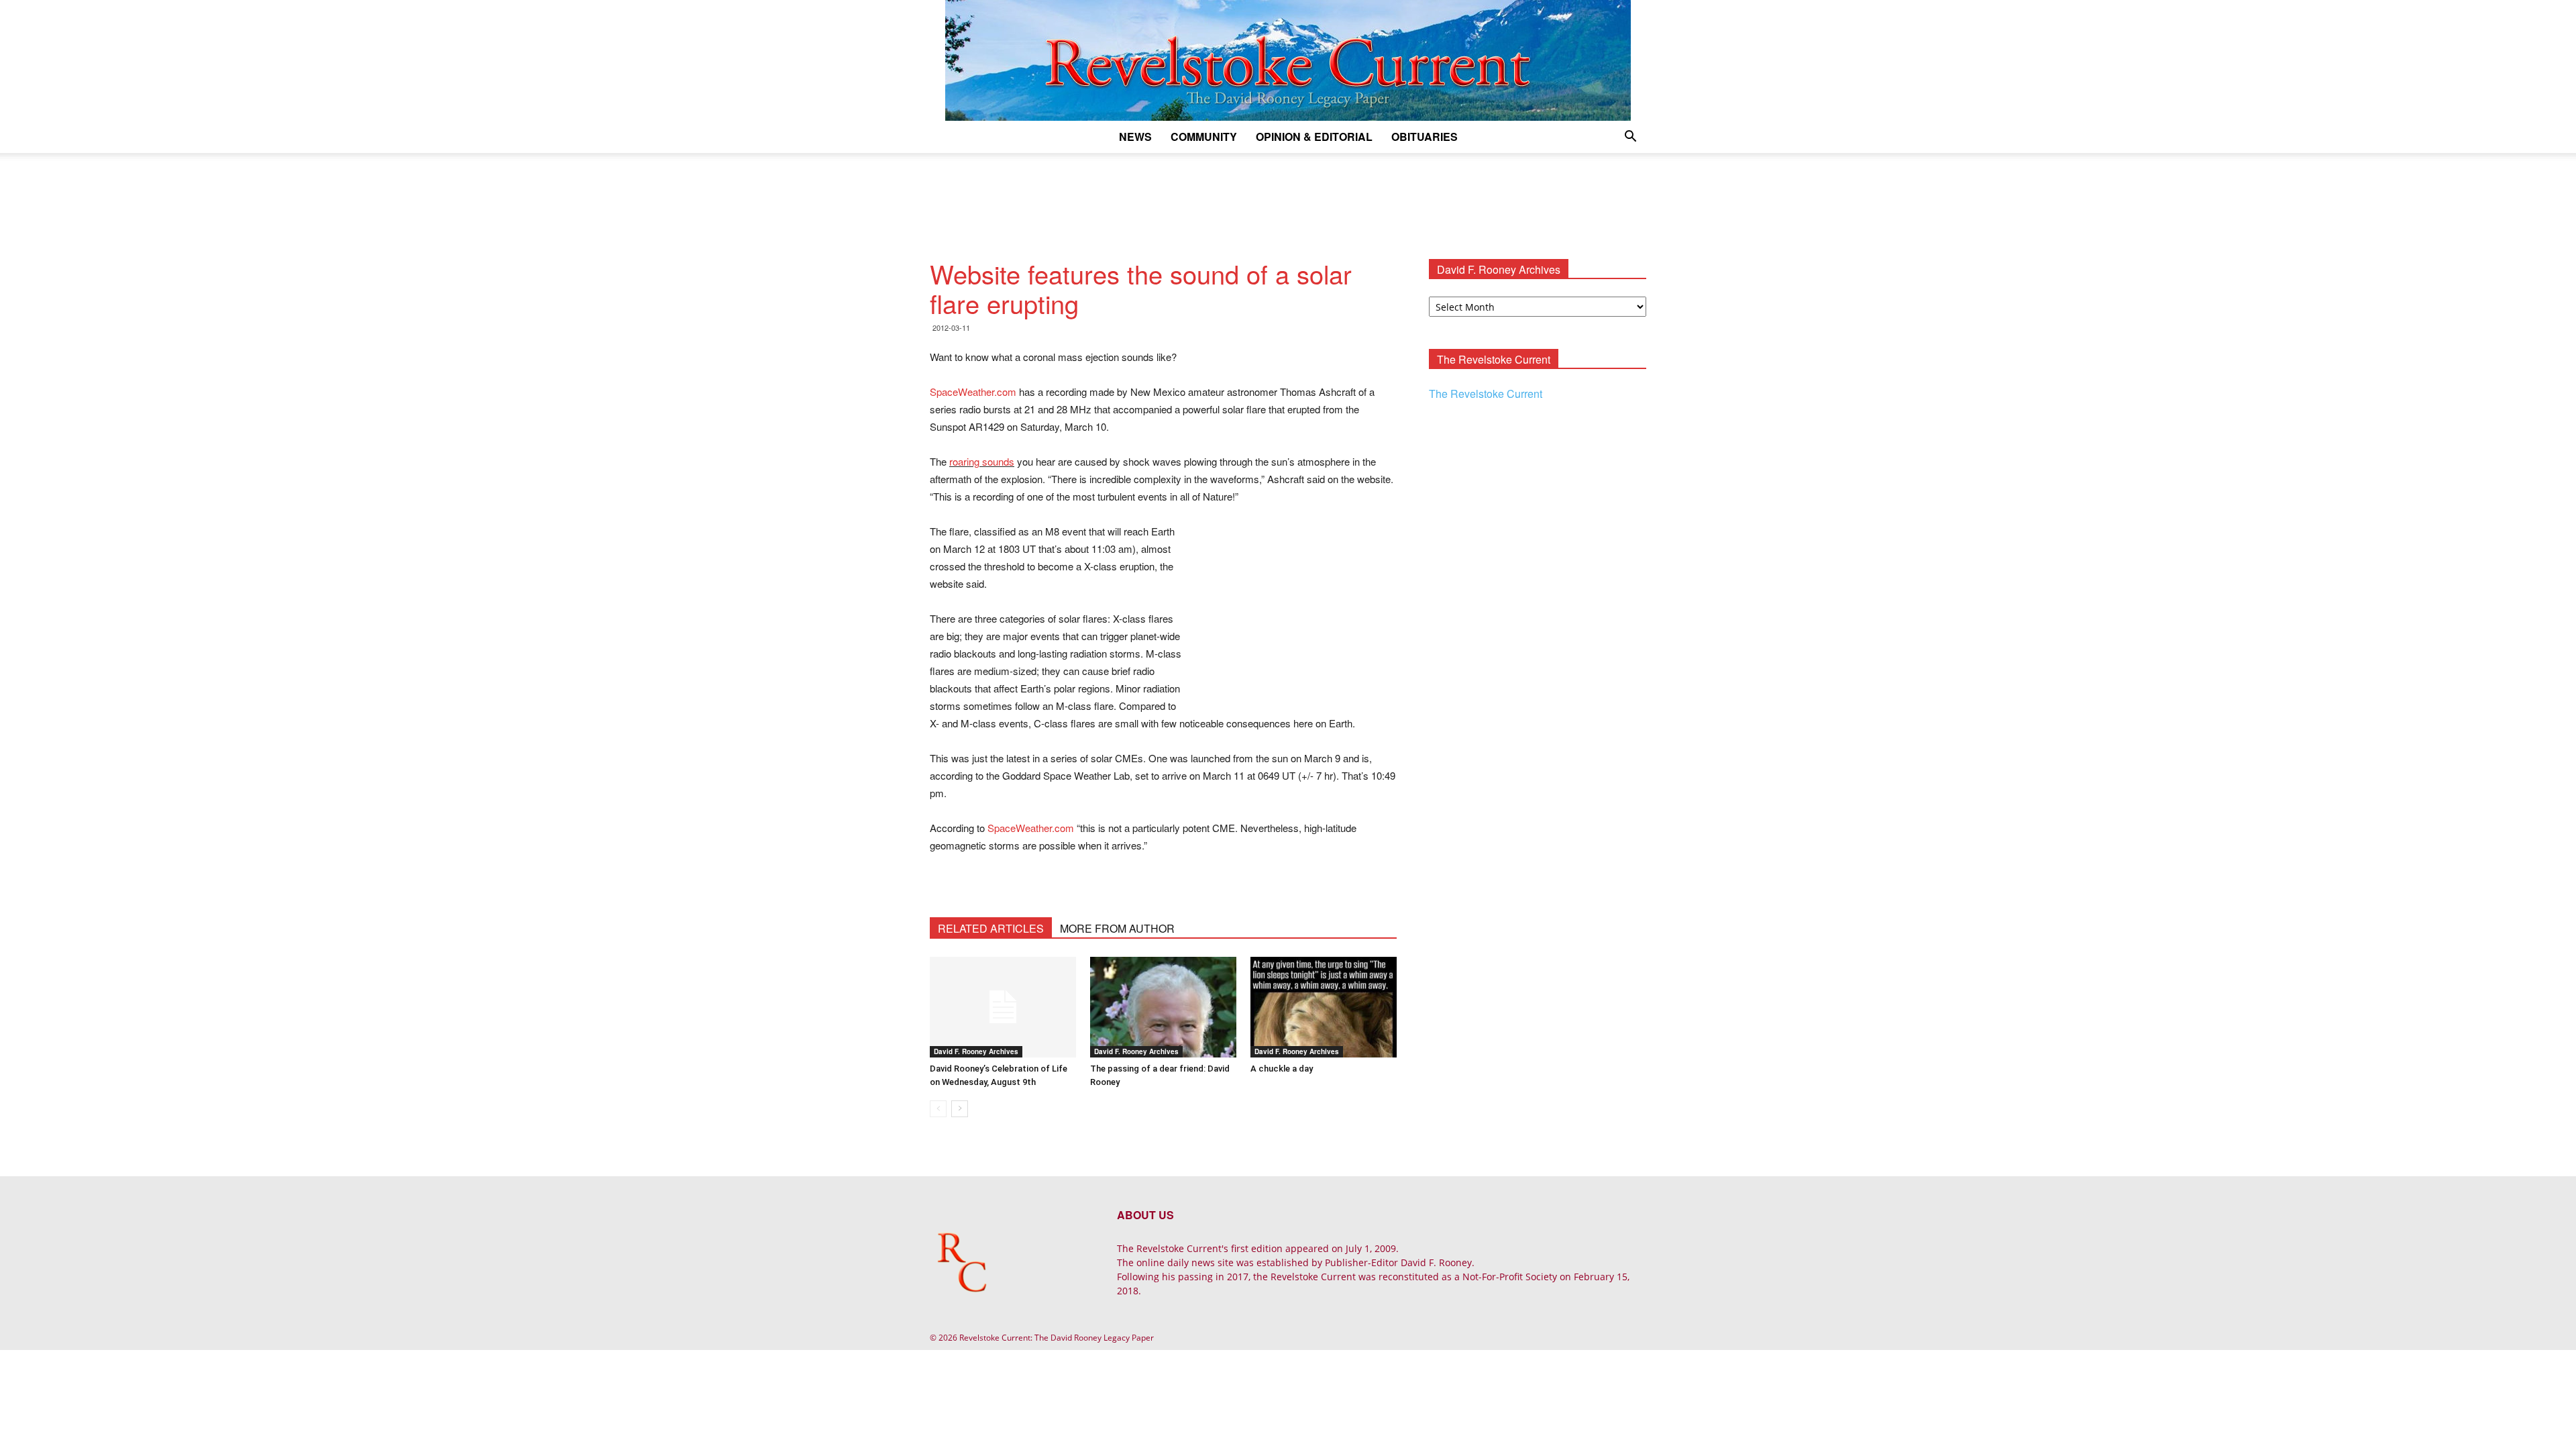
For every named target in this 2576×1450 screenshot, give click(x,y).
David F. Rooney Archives (976, 1051)
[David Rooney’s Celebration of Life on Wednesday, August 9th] (1003, 1007)
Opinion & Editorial (1314, 137)
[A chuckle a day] (1324, 1007)
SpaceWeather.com (973, 392)
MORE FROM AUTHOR (1117, 928)
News (1135, 137)
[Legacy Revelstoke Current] (1288, 60)
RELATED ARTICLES (991, 928)
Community (1204, 137)
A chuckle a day (1282, 1069)
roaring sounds (982, 461)
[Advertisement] (1288, 199)
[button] (1630, 138)
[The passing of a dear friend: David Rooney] (1163, 1007)
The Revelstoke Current (1486, 394)
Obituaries (1425, 137)
